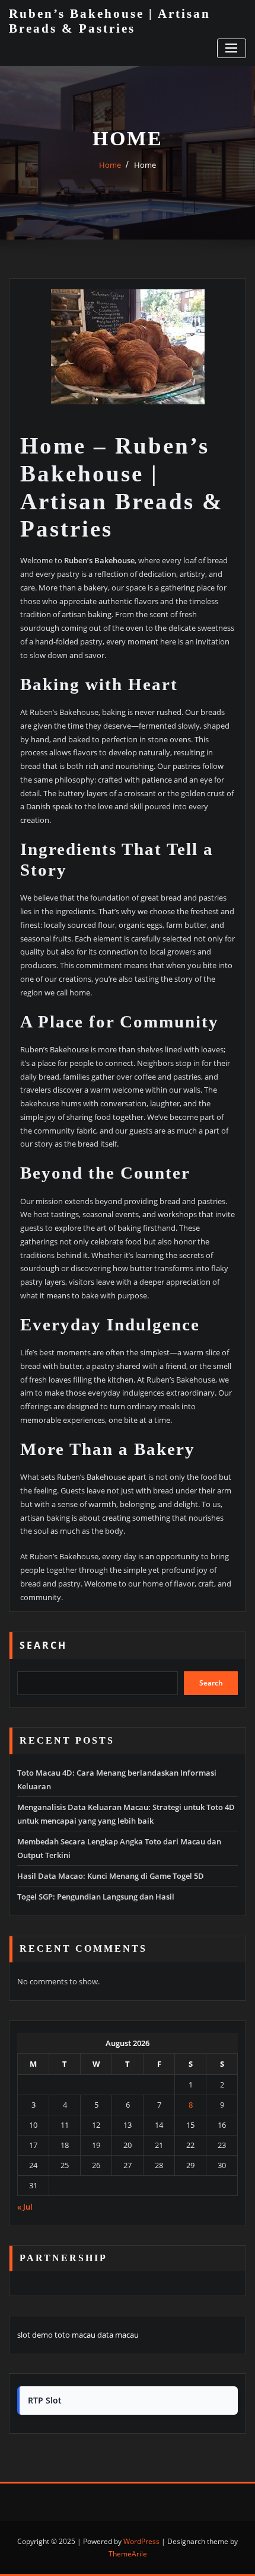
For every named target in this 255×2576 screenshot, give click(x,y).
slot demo (35, 2335)
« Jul (25, 2207)
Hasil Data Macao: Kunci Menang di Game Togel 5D (111, 1876)
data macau (118, 2335)
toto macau (75, 2335)
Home (110, 165)
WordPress (141, 2541)
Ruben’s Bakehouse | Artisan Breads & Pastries (110, 21)
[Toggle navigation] (232, 48)
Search (43, 1645)
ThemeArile (128, 2554)
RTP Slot (45, 2400)
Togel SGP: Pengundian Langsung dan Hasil (96, 1897)
